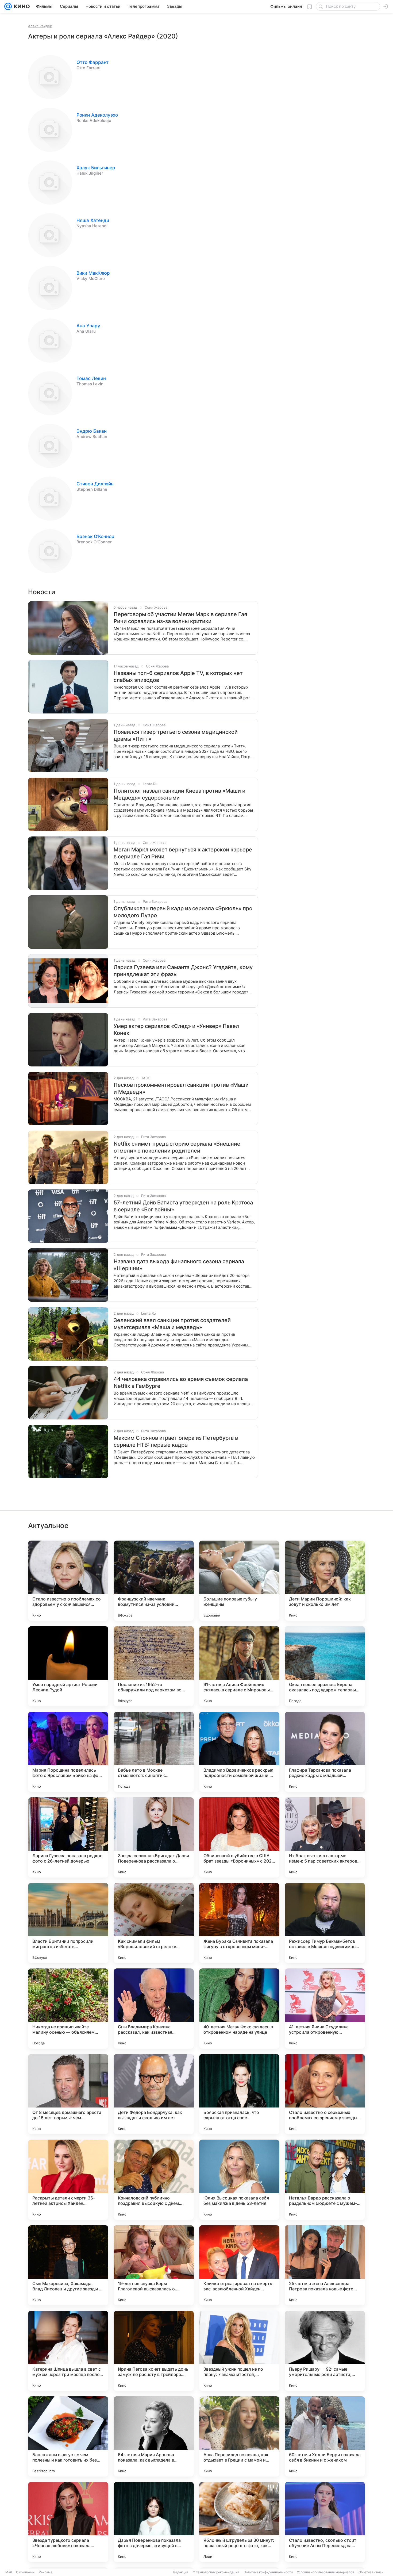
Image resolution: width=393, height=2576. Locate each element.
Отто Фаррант (93, 62)
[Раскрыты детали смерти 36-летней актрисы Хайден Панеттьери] (68, 2180)
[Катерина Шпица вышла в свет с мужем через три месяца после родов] (68, 2351)
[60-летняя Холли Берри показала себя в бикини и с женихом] (325, 2436)
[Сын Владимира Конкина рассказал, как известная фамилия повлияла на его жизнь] (154, 2009)
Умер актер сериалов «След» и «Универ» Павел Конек (176, 1030)
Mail (9, 2572)
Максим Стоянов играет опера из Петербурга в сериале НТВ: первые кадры (176, 1441)
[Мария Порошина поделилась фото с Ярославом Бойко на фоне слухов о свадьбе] (68, 1752)
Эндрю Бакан (92, 431)
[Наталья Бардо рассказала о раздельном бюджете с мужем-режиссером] (325, 2180)
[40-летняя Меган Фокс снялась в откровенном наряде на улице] (239, 2009)
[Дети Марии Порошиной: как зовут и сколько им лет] (325, 1581)
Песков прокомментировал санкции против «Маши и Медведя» (181, 1088)
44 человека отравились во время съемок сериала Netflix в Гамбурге (181, 1383)
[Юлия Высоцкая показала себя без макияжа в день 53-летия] (239, 2180)
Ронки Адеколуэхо (97, 115)
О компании (25, 2572)
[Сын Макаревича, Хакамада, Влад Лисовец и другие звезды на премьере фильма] (68, 2265)
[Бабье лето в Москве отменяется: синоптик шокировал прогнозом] (154, 1752)
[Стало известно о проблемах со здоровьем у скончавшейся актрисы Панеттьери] (68, 1581)
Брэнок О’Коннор (95, 536)
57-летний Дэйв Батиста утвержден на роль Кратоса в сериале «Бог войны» (183, 1206)
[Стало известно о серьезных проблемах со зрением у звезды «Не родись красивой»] (325, 2094)
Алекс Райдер (40, 26)
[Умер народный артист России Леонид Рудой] (68, 1666)
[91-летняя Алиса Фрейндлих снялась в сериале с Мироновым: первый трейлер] (239, 1666)
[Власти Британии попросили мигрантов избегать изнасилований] (68, 1923)
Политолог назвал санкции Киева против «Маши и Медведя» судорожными (180, 794)
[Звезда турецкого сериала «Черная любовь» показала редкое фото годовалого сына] (68, 2522)
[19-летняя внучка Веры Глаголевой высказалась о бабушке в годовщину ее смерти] (154, 2265)
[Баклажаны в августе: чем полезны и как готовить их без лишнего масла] (68, 2436)
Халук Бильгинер (96, 168)
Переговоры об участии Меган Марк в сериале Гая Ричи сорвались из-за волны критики (180, 618)
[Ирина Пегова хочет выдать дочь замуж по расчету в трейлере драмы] (154, 2351)
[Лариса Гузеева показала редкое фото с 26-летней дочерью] (68, 1837)
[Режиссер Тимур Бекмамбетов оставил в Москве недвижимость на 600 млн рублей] (325, 1923)
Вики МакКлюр (93, 273)
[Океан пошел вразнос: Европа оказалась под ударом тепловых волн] (325, 1666)
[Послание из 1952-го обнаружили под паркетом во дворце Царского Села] (154, 1666)
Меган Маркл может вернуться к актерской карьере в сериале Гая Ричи (183, 853)
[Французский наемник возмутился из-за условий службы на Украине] (154, 1581)
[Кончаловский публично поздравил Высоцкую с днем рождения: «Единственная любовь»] (154, 2180)
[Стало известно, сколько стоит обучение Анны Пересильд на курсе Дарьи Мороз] (325, 2522)
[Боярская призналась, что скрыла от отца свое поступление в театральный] (239, 2094)
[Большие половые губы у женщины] (239, 1581)
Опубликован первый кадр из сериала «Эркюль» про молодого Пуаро (183, 912)
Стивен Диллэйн (95, 484)
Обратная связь (371, 2572)
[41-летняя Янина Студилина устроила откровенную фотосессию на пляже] (325, 2009)
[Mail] (8, 6)
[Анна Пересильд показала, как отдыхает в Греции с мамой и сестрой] (239, 2436)
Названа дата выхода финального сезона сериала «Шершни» (179, 1265)
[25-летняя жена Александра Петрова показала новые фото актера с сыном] (325, 2265)
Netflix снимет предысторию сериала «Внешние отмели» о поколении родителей (177, 1147)
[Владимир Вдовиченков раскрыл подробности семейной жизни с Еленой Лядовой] (239, 1752)
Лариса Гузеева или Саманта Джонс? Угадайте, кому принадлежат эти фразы (183, 971)
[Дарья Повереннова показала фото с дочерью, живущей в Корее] (154, 2522)
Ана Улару (88, 326)
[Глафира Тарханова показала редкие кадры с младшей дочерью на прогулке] (325, 1752)
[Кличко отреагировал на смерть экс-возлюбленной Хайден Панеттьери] (239, 2265)
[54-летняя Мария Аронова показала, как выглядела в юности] (154, 2436)
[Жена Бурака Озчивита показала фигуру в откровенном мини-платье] (239, 1923)
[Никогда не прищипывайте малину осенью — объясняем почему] (68, 2009)
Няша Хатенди (93, 220)
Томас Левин (91, 378)
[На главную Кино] (21, 6)
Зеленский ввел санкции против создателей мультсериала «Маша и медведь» (172, 1324)
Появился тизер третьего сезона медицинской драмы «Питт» (176, 735)
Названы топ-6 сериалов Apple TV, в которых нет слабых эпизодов (178, 677)
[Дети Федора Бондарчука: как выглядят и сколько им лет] (154, 2094)
